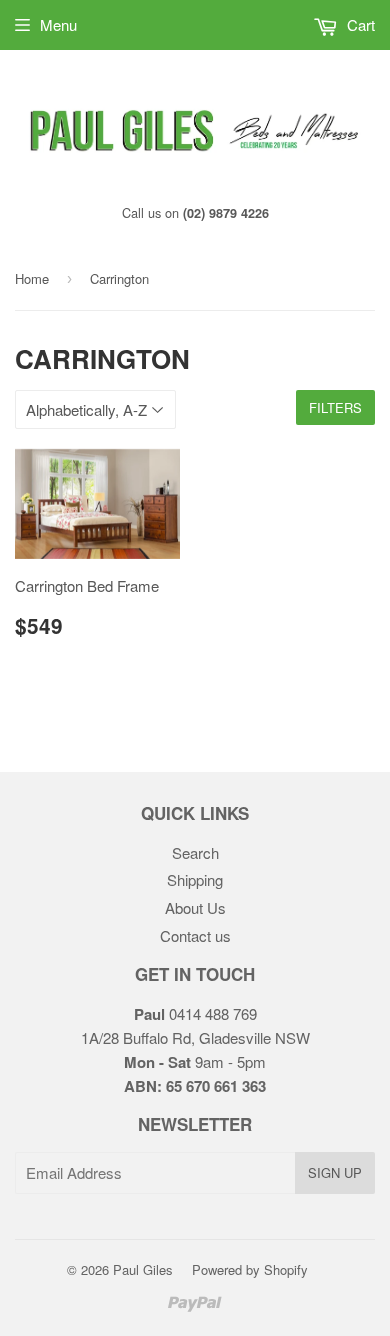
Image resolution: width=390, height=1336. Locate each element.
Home (32, 278)
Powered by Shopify (250, 1269)
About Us (195, 907)
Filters (335, 407)
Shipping (195, 879)
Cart (359, 24)
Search (195, 852)
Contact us (195, 935)
